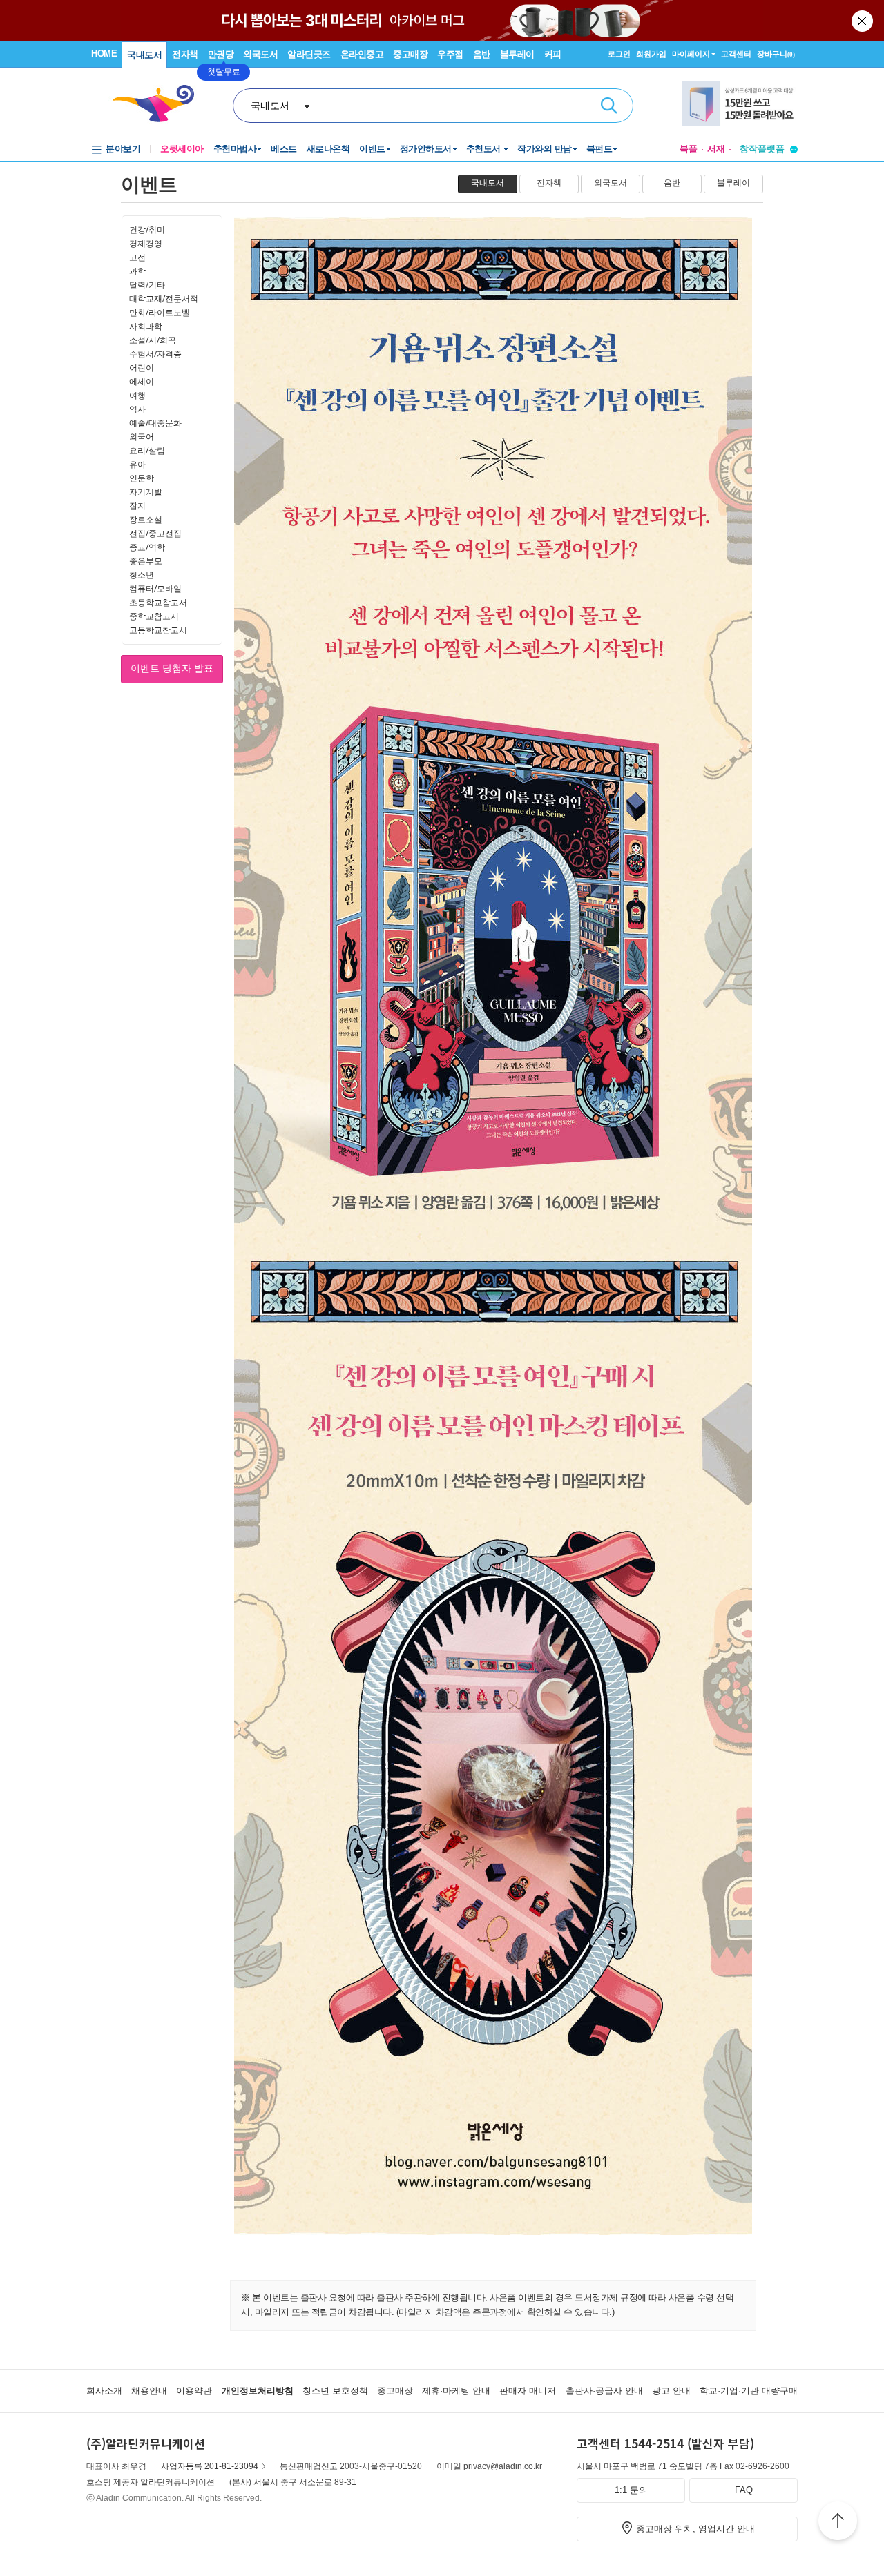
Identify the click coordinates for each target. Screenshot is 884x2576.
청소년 (142, 575)
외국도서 (260, 54)
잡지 (137, 506)
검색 (609, 106)
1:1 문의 (631, 2490)
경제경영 (146, 243)
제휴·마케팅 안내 (456, 2391)
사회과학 (146, 326)
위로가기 (838, 2523)
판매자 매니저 (528, 2391)
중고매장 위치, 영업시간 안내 (695, 2529)
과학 (137, 271)
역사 (137, 409)
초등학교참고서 (158, 602)
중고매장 (410, 54)
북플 (689, 149)
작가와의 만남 (545, 149)
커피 (553, 54)
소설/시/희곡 (153, 340)
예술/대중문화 (155, 423)
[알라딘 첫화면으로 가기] (160, 104)
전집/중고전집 (155, 533)
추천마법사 (235, 149)
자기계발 (146, 492)
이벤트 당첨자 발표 (172, 668)
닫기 (863, 21)
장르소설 (146, 519)
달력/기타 (147, 285)
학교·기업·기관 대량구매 (749, 2391)
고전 (137, 257)
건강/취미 (147, 230)
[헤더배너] (740, 106)
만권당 (221, 54)
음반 (482, 54)
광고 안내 (671, 2391)
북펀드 (599, 149)
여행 (137, 395)
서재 (716, 149)
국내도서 (144, 55)
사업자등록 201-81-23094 (210, 2466)
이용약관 (194, 2391)
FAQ (744, 2490)
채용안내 (149, 2391)
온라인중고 (362, 54)
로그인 (619, 54)
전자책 (185, 54)
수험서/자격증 (155, 354)
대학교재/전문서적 (164, 299)
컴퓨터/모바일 (155, 588)
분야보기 (123, 149)
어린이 (142, 368)
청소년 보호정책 (335, 2391)
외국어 (142, 437)
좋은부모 (146, 561)
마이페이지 (691, 54)
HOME (104, 53)
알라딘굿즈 (309, 54)
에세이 (142, 381)
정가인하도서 (426, 149)
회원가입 (651, 54)
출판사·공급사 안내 (604, 2391)
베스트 (284, 149)
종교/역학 (147, 547)
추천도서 (485, 149)
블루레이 (517, 54)
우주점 (450, 54)
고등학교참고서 (158, 630)
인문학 (142, 478)
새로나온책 (328, 149)
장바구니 (776, 54)
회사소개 (104, 2391)
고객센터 (736, 54)
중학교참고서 (154, 616)
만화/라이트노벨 (160, 312)
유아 (137, 464)
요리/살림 (147, 450)
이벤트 (372, 149)
